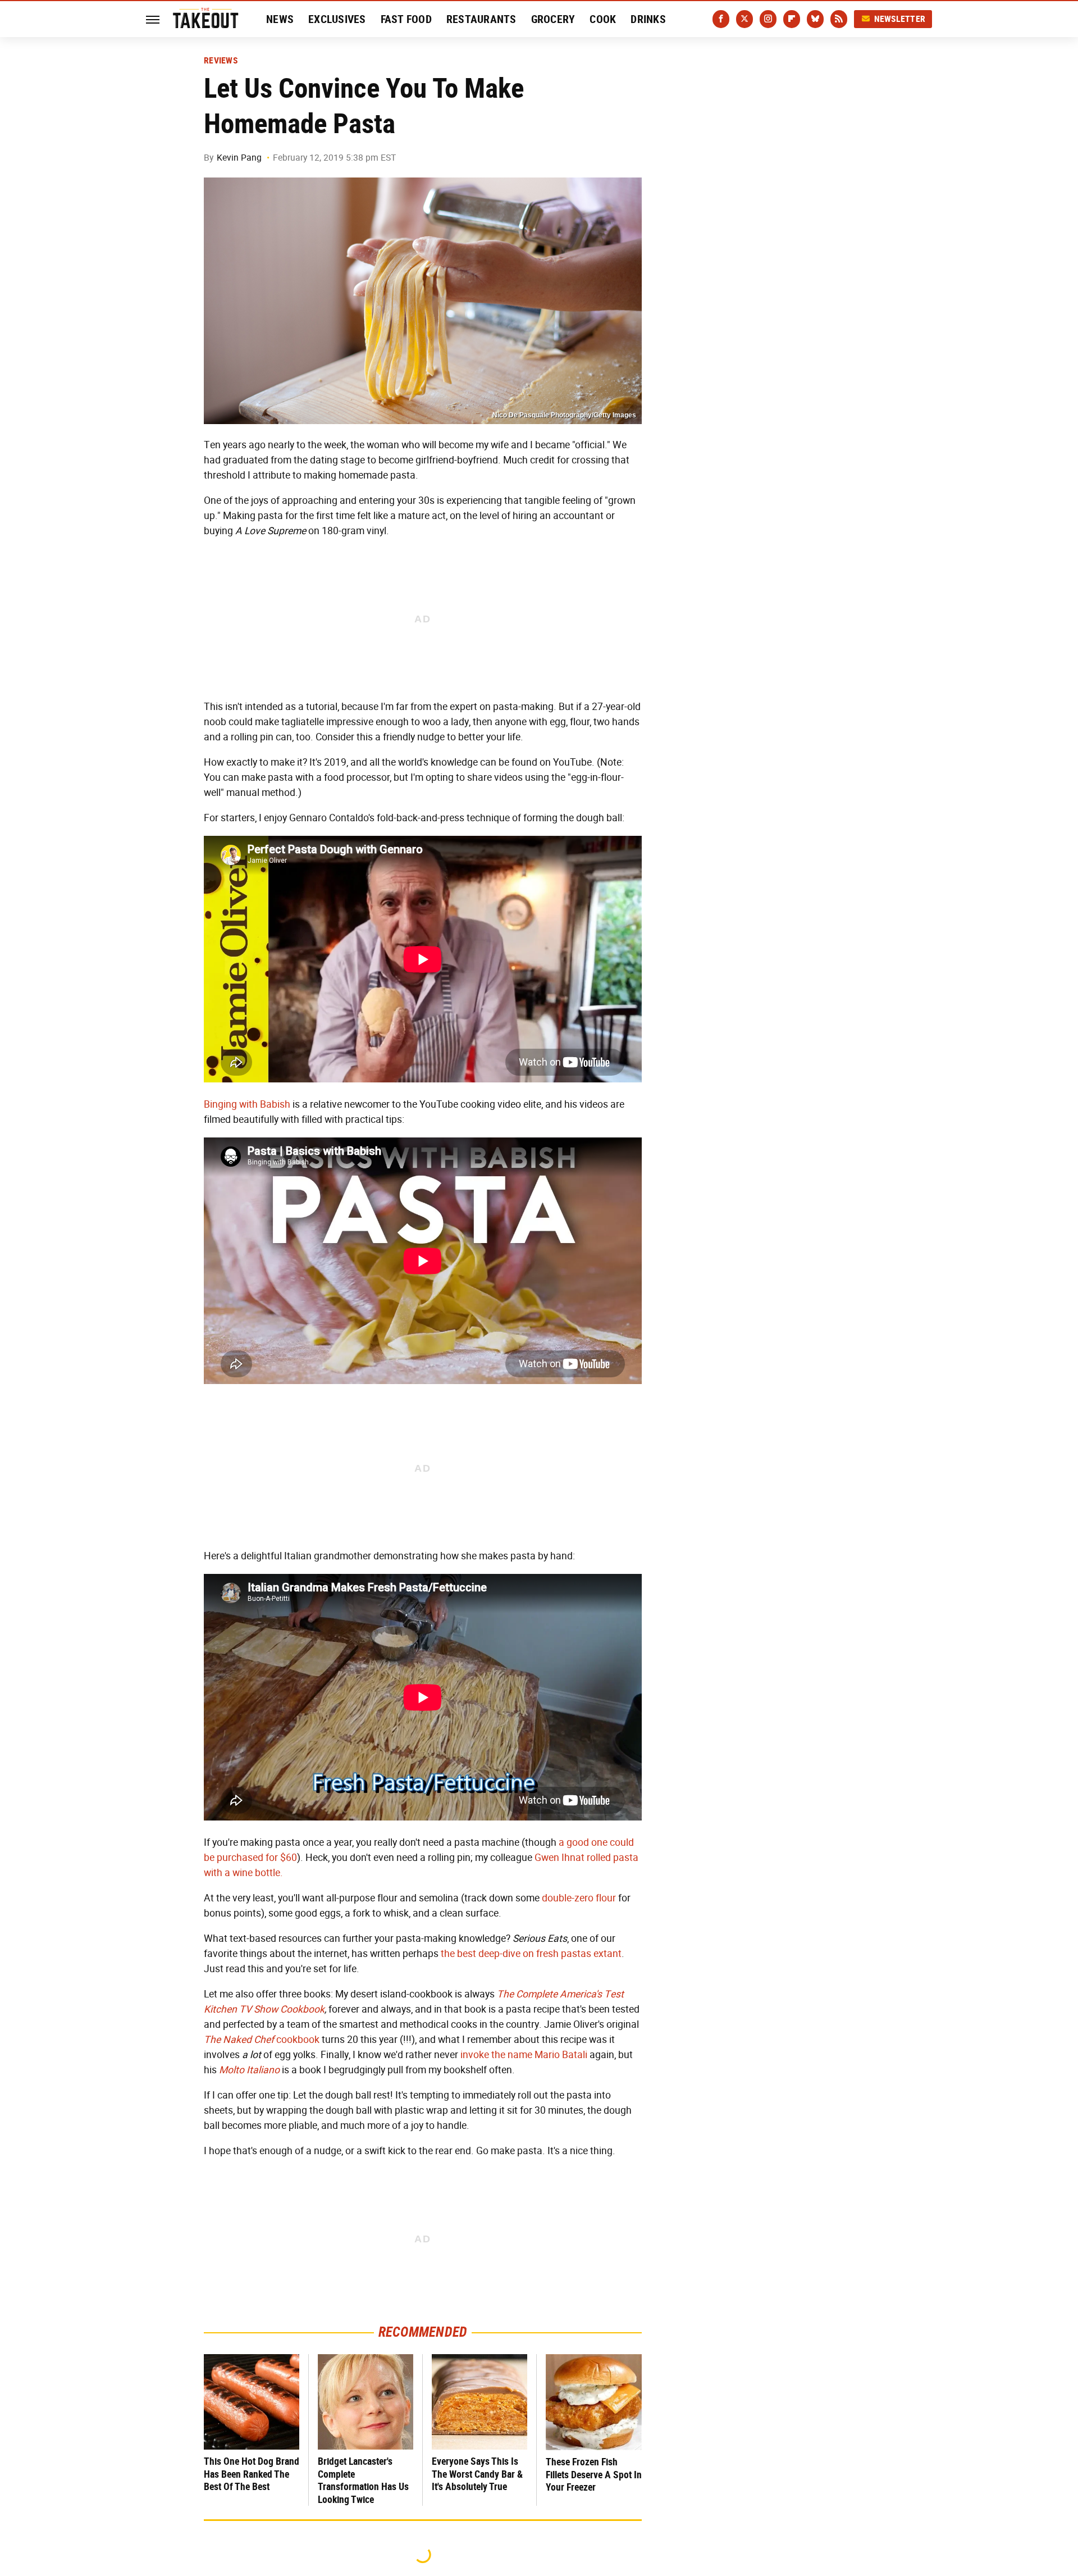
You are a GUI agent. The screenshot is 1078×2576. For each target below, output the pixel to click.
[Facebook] (721, 19)
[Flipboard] (792, 19)
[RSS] (839, 19)
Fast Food (406, 19)
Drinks (648, 19)
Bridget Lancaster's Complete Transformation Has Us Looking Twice (363, 2480)
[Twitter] (744, 19)
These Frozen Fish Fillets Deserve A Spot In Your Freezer (594, 2474)
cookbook (262, 2040)
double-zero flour (579, 1898)
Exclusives (337, 19)
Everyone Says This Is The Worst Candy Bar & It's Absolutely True (477, 2474)
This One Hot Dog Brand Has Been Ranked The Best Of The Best (252, 2474)
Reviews (221, 61)
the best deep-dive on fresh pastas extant (531, 1954)
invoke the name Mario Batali (524, 2055)
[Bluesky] (815, 19)
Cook (603, 19)
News (280, 19)
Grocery (553, 19)
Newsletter (900, 19)
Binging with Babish (247, 1104)
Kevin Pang (239, 158)
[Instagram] (768, 19)
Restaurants (481, 19)
